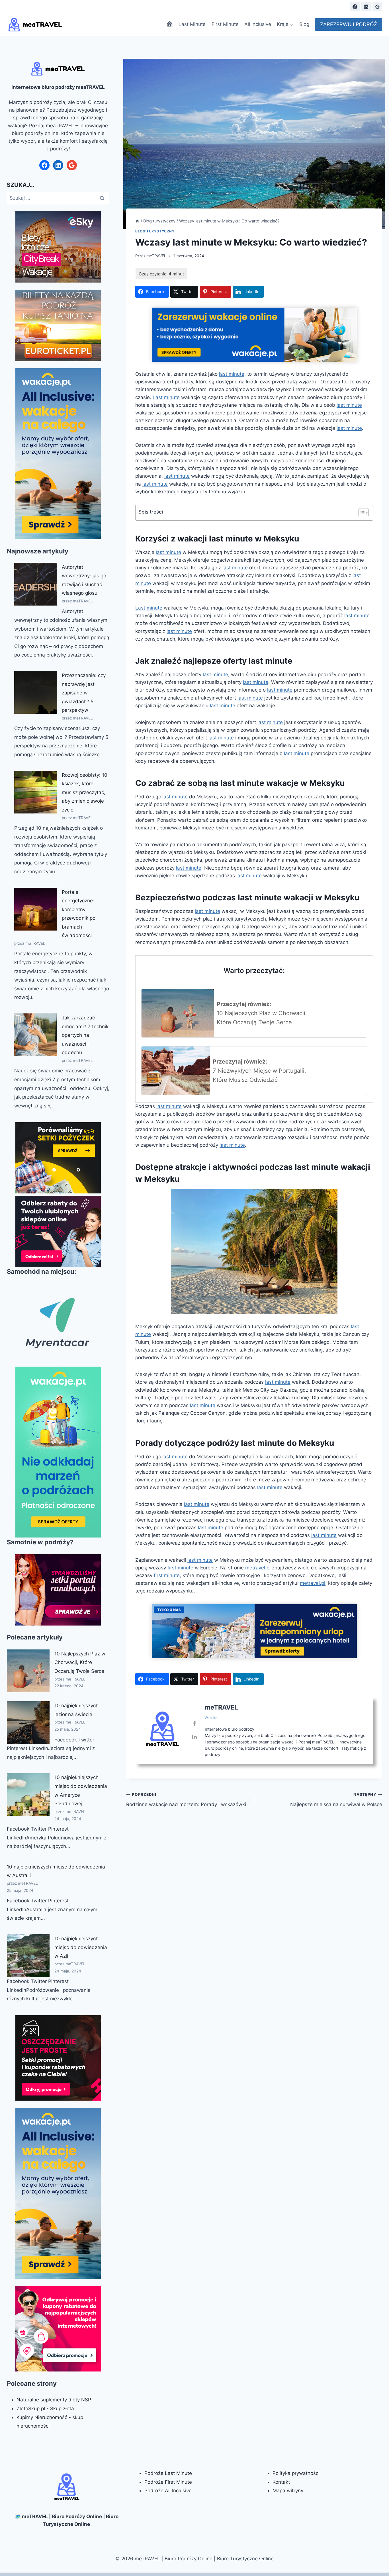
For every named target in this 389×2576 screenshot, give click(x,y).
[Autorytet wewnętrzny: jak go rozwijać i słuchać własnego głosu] (36, 584)
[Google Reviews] (377, 7)
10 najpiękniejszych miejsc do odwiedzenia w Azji (81, 1947)
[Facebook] (355, 7)
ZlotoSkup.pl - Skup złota (45, 2409)
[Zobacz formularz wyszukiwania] (341, 7)
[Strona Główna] (137, 221)
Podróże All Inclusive (168, 2491)
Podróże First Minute (168, 2482)
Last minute (166, 397)
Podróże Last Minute (168, 2473)
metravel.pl (258, 1568)
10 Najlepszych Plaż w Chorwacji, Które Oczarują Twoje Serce (80, 1662)
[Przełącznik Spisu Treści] (361, 513)
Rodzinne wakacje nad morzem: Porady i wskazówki (186, 1800)
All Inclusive (258, 24)
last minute (232, 374)
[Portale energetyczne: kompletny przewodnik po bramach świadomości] (36, 909)
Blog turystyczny (155, 231)
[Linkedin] (366, 7)
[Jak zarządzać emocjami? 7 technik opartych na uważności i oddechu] (36, 1035)
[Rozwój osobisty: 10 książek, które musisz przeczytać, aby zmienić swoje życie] (36, 792)
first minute (180, 1568)
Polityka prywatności (296, 2473)
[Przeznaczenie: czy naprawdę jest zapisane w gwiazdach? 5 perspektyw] (36, 692)
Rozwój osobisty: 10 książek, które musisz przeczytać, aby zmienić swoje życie (85, 792)
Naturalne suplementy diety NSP (54, 2400)
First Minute (225, 24)
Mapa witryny (288, 2491)
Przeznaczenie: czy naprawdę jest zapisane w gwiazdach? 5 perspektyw (84, 693)
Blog (304, 24)
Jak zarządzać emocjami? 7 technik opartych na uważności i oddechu (85, 1035)
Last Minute (192, 24)
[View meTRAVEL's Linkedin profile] (194, 1737)
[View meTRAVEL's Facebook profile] (194, 1724)
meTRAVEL (156, 256)
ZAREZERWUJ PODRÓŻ (349, 24)
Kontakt (281, 2482)
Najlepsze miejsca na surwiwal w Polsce (336, 1800)
